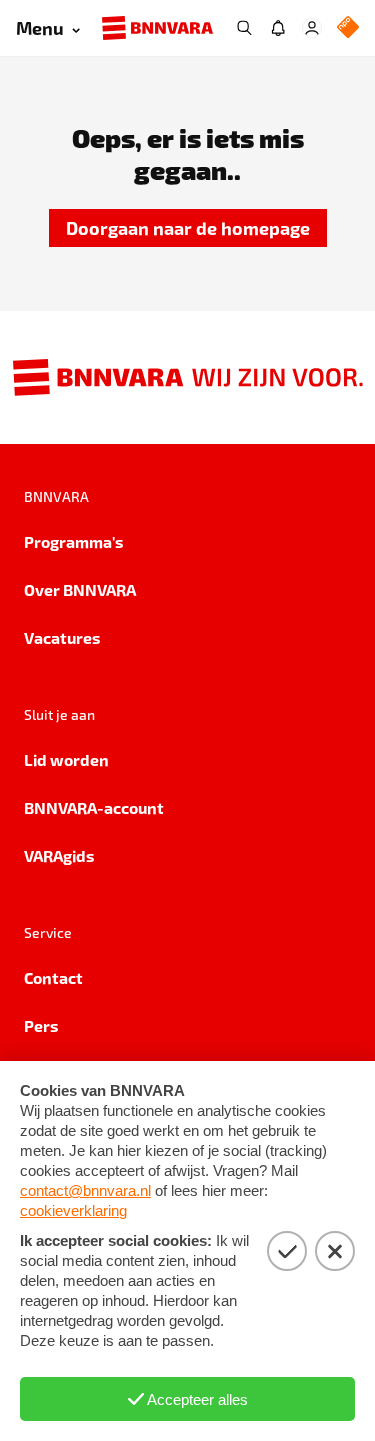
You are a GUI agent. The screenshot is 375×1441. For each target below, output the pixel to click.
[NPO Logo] (348, 28)
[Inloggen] (312, 28)
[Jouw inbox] (278, 28)
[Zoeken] (244, 28)
